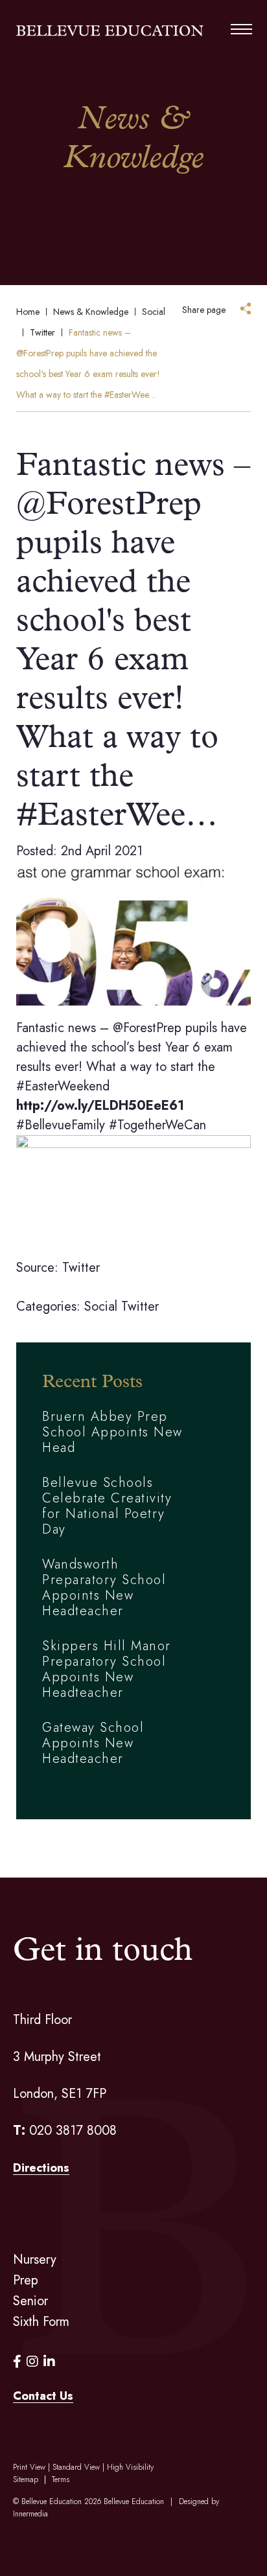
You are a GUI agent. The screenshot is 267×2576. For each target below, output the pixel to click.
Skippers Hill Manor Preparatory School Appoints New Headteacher (107, 1669)
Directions (41, 2168)
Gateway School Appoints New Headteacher (93, 1743)
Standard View (76, 2467)
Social (101, 1306)
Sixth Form (41, 2322)
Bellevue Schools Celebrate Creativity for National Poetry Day (107, 1506)
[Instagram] (32, 2362)
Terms (61, 2479)
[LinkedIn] (49, 2362)
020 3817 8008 (73, 2131)
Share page (204, 310)
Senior (30, 2301)
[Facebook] (17, 2362)
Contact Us (43, 2396)
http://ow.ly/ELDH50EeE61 (100, 1106)
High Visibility (130, 2467)
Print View (29, 2467)
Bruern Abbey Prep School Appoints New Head (112, 1432)
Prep (26, 2280)
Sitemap (26, 2479)
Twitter (140, 1306)
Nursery (35, 2260)
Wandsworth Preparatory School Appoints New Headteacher (104, 1588)
